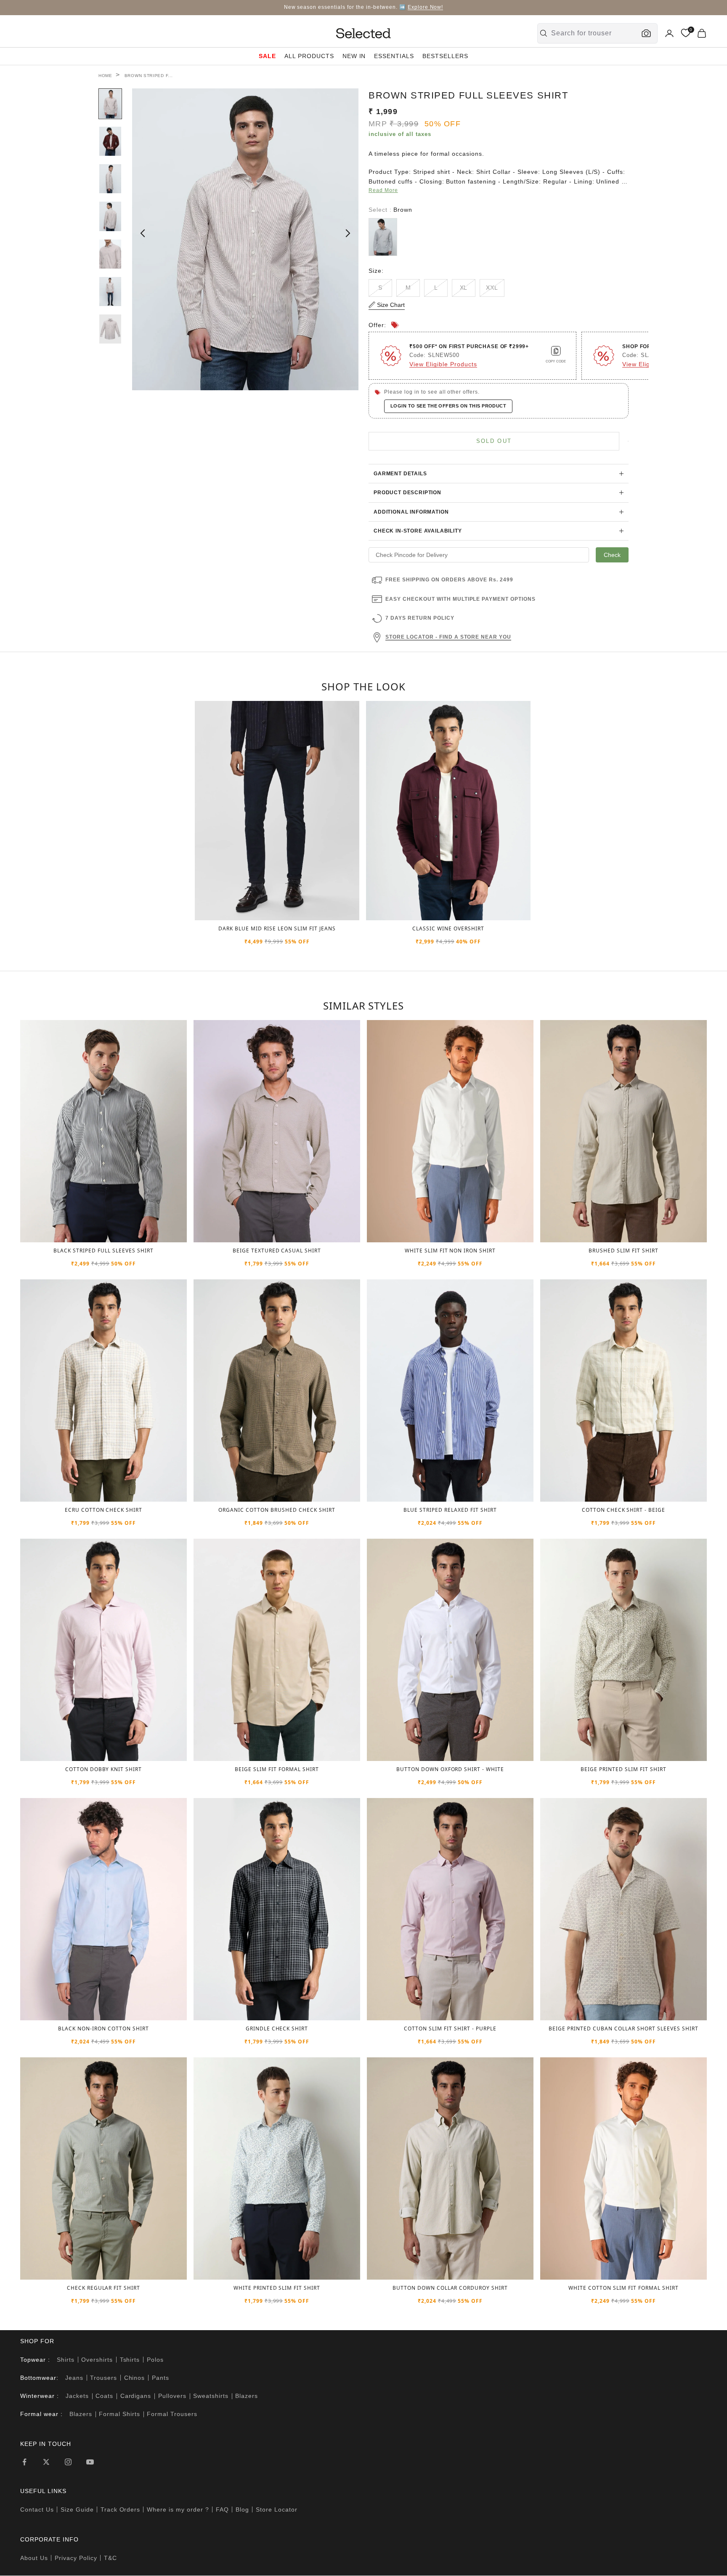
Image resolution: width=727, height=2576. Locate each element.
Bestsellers (445, 56)
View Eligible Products (443, 364)
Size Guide (77, 2509)
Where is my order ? (178, 2509)
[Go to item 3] (110, 179)
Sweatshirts (211, 2396)
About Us (34, 2558)
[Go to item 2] (110, 141)
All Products (309, 56)
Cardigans (136, 2396)
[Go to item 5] (110, 254)
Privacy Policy (76, 2558)
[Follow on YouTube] (90, 2462)
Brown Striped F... (149, 76)
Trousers (103, 2378)
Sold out (494, 441)
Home (105, 76)
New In (354, 56)
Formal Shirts (119, 2414)
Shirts (66, 2360)
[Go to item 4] (110, 216)
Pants (161, 2378)
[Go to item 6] (110, 292)
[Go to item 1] (110, 104)
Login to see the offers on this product (448, 406)
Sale (267, 56)
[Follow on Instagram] (68, 2462)
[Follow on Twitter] (46, 2462)
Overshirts (97, 2360)
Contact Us (37, 2509)
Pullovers (172, 2396)
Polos (155, 2360)
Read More (383, 190)
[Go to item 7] (110, 329)
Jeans (74, 2378)
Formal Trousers (172, 2414)
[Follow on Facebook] (24, 2462)
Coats (104, 2396)
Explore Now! (426, 7)
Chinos (135, 2378)
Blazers (247, 2396)
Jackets (77, 2396)
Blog (242, 2509)
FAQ (222, 2509)
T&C (110, 2558)
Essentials (394, 56)
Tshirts (130, 2360)
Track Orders (121, 2509)
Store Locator (277, 2509)
